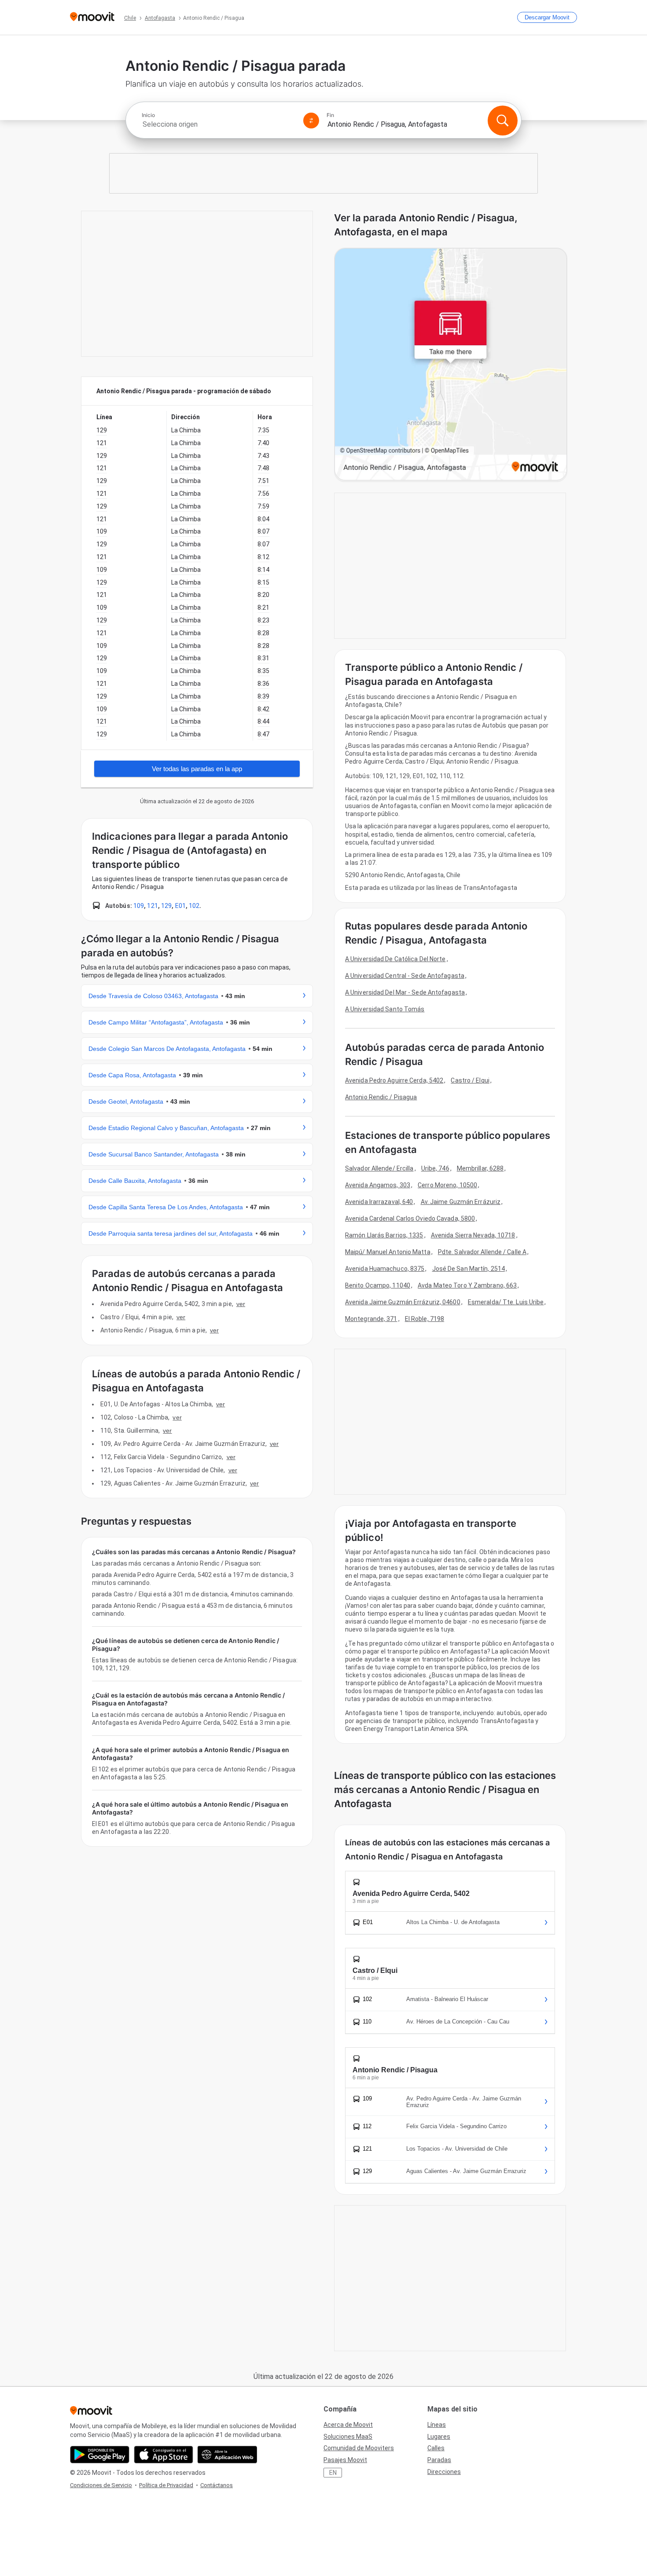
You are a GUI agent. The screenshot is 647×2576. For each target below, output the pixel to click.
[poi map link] (451, 365)
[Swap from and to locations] (311, 121)
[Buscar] (503, 121)
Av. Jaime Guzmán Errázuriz (461, 1202)
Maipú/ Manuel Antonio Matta (388, 1252)
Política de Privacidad (166, 2485)
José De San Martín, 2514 (469, 1269)
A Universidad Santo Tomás (385, 1009)
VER (241, 1304)
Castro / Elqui (470, 1080)
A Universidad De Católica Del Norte (395, 959)
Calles (436, 2448)
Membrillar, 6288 (480, 1168)
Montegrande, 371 (371, 1319)
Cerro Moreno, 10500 (447, 1185)
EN (333, 2473)
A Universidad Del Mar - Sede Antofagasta (405, 992)
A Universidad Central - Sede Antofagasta (405, 976)
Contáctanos (217, 2485)
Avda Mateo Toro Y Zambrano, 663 (467, 1285)
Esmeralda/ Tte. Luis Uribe (506, 1302)
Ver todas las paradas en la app (197, 769)
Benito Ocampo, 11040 (378, 1285)
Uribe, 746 (435, 1168)
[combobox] (219, 124)
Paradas (439, 2460)
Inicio (148, 115)
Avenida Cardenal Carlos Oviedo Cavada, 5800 (410, 1218)
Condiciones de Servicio (101, 2485)
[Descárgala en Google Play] (100, 2455)
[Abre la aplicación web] (227, 2455)
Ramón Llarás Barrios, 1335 (384, 1235)
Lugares (439, 2437)
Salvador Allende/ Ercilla (379, 1168)
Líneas (437, 2425)
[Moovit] (92, 17)
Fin (330, 115)
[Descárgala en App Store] (164, 2455)
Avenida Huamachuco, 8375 (385, 1269)
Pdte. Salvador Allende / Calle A (482, 1252)
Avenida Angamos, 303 (378, 1185)
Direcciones (444, 2472)
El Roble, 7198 (425, 1319)
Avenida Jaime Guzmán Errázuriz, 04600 (403, 1302)
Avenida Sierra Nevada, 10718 (473, 1235)
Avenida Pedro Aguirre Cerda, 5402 (394, 1080)
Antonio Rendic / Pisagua (381, 1097)
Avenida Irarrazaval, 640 (379, 1202)
